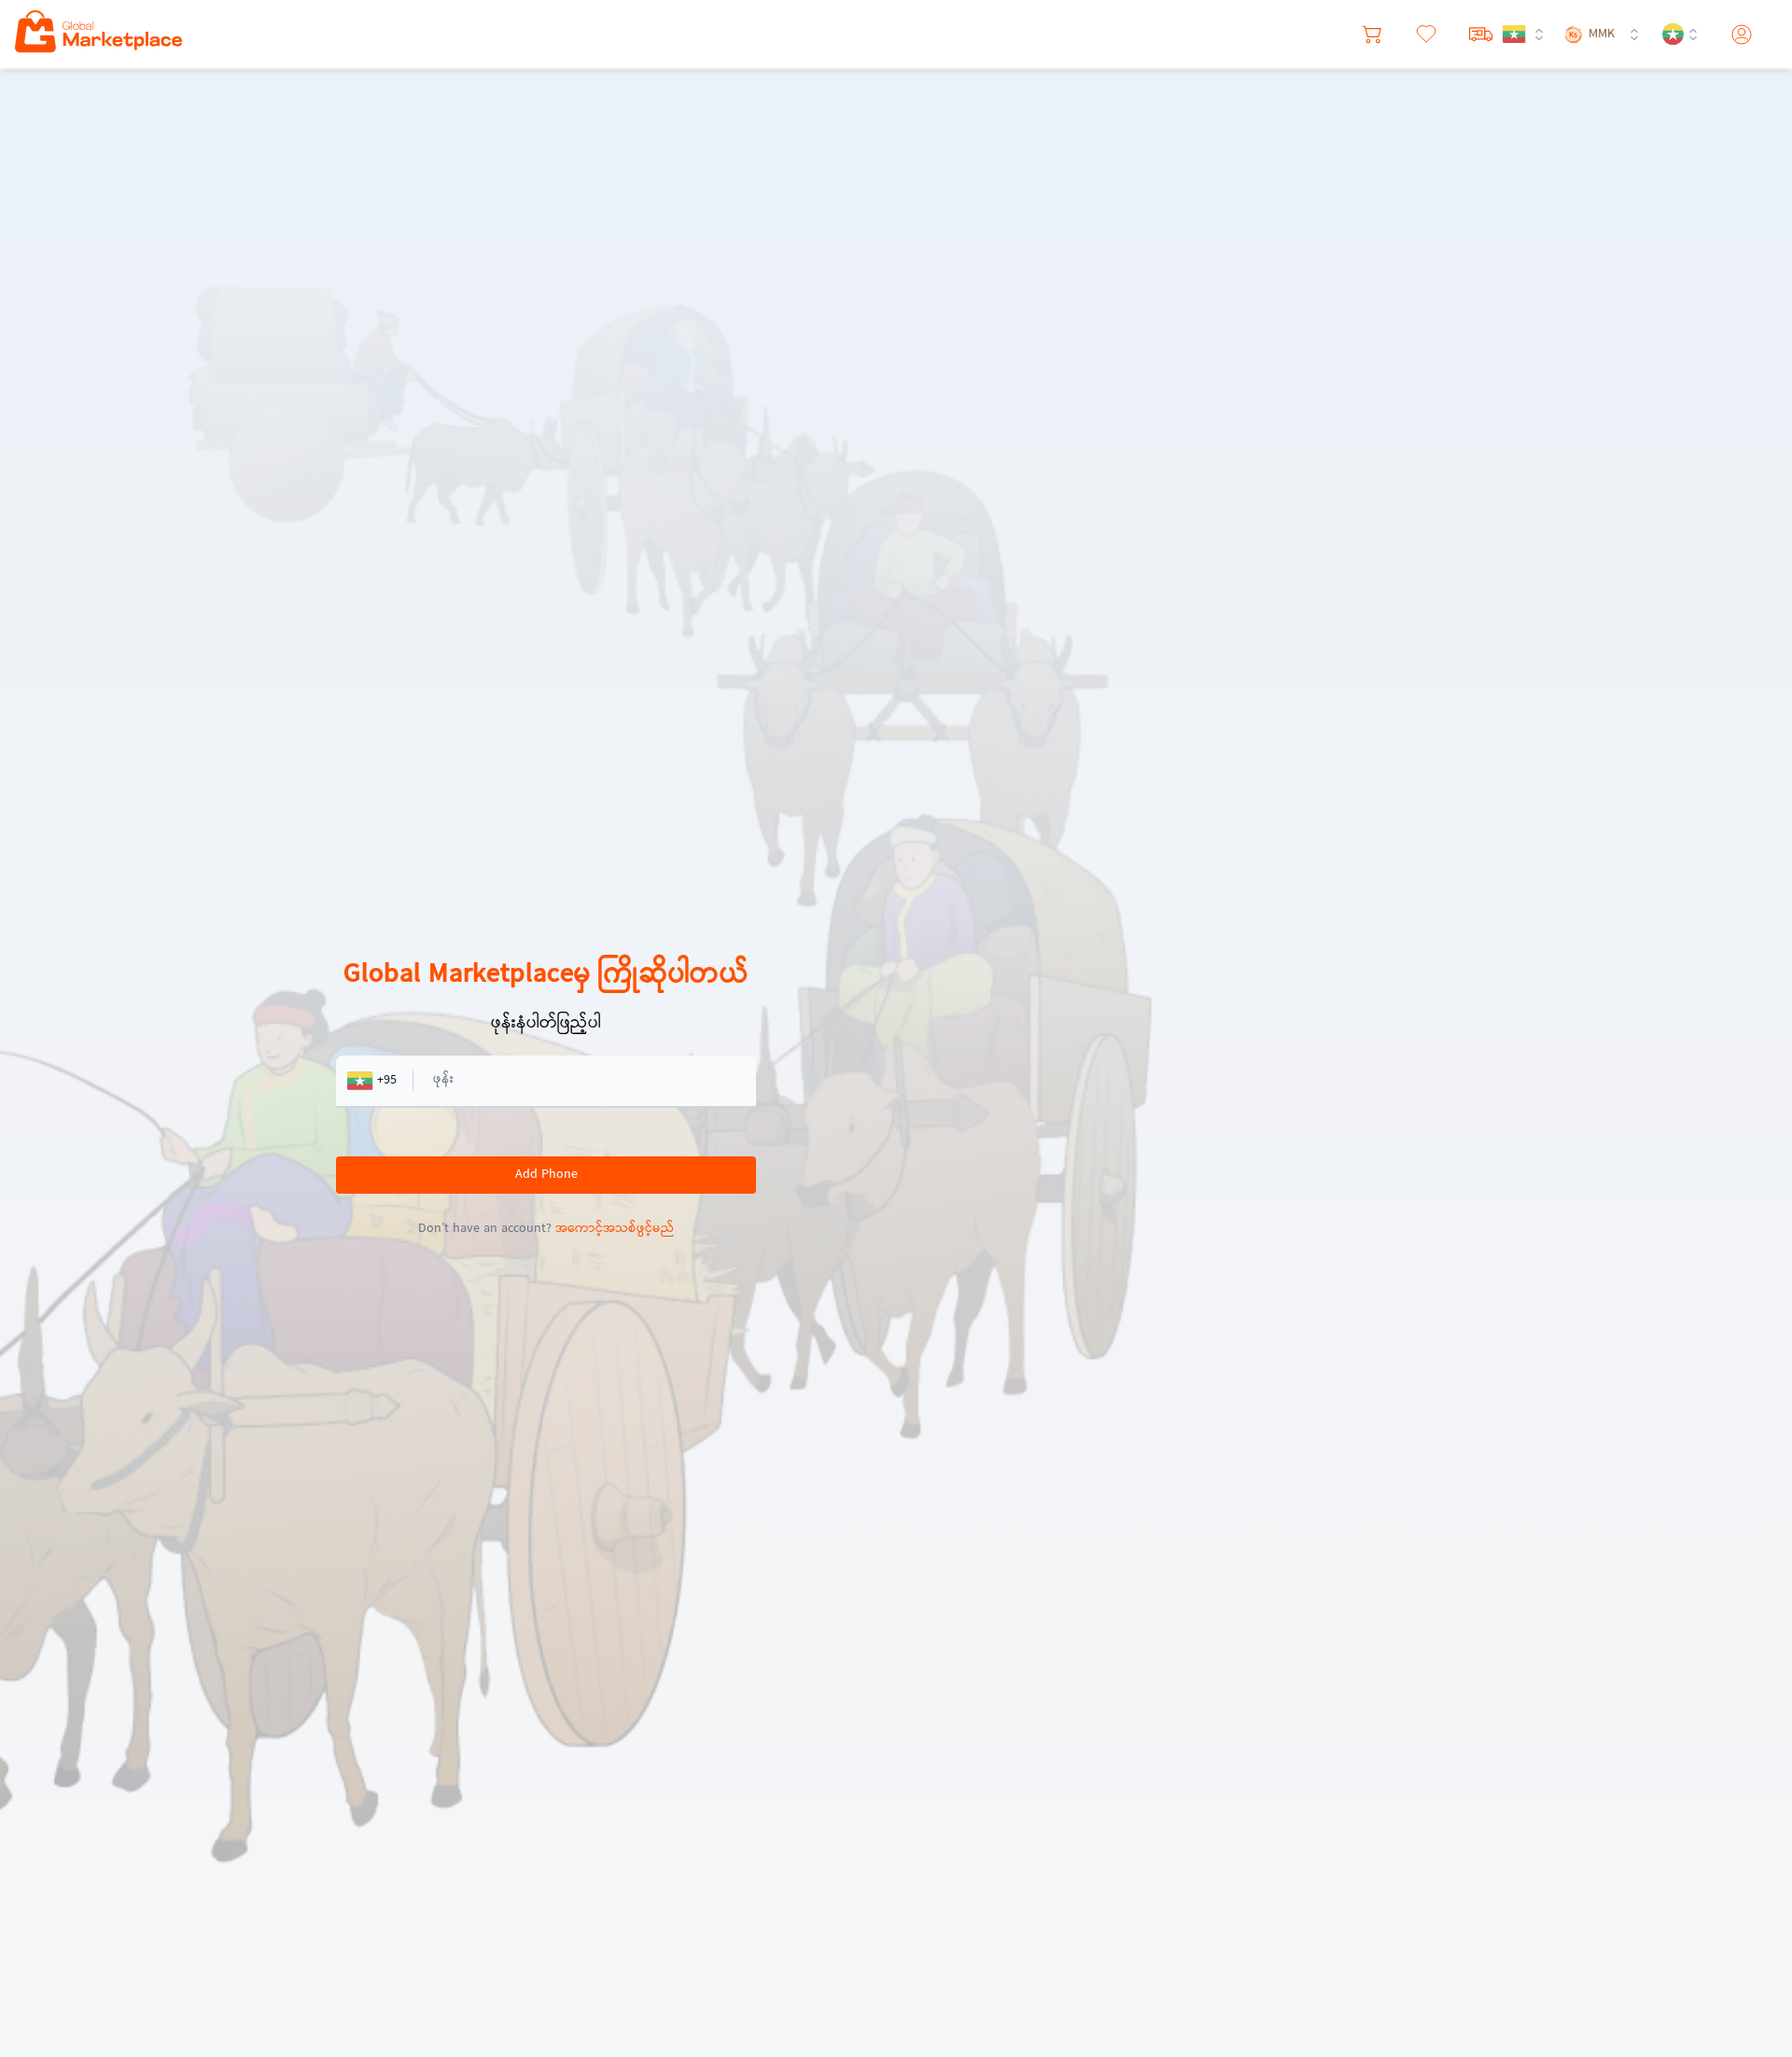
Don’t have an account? (546, 1229)
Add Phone (546, 1175)
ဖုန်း (443, 1080)
